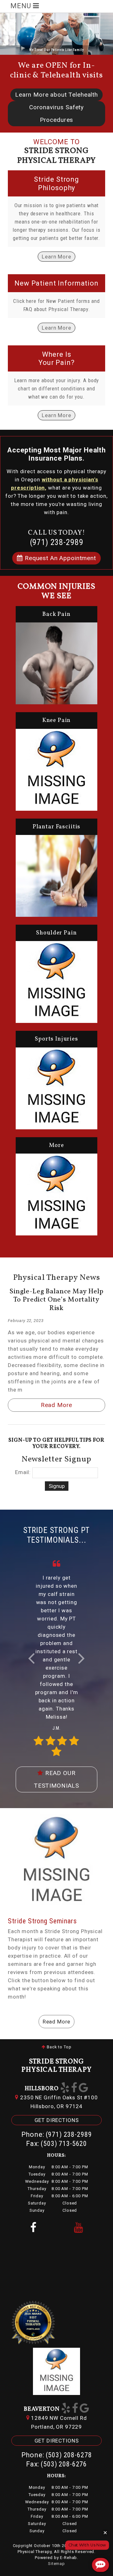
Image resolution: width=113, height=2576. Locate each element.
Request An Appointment (59, 558)
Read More (57, 1405)
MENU (22, 6)
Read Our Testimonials (56, 1779)
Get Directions (57, 2120)
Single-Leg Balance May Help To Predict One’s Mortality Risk (56, 1300)
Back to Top (58, 2047)
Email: (23, 1472)
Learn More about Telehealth (56, 95)
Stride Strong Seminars (42, 1921)
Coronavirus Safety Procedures (56, 113)
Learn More (56, 257)
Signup (57, 1486)
